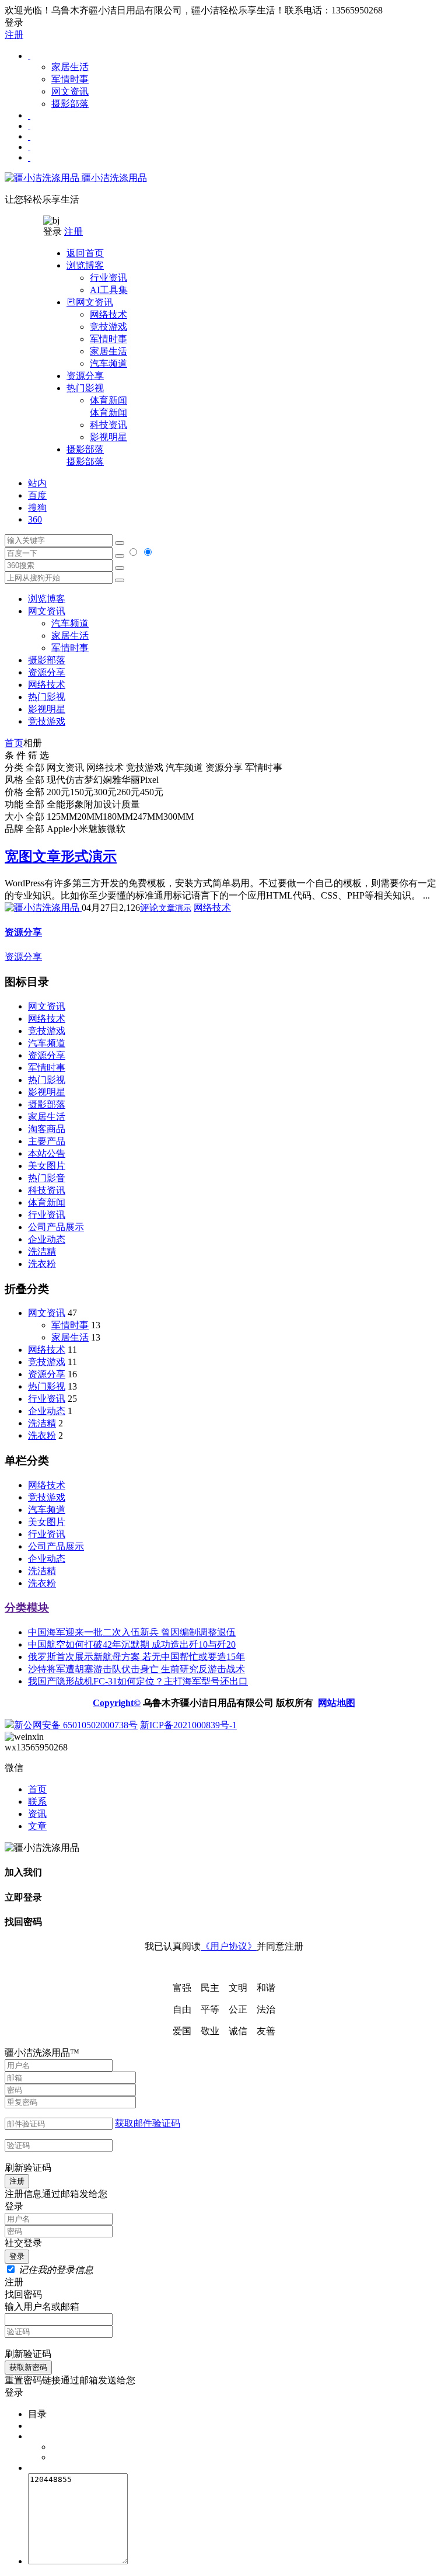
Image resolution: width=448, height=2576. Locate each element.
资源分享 (47, 1055)
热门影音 (47, 1178)
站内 (37, 483)
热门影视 (47, 697)
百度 (37, 495)
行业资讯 (108, 278)
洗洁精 (42, 1252)
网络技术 (108, 314)
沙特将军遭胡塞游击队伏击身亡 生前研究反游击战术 (136, 1669)
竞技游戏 (108, 327)
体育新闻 (108, 406)
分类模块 (27, 1608)
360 (35, 519)
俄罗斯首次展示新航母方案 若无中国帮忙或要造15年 (136, 1657)
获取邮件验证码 (148, 2123)
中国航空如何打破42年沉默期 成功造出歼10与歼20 (132, 1644)
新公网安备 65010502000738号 (76, 1725)
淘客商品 (47, 1129)
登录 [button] (14, 22)
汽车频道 (108, 363)
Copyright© (117, 1703)
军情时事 (70, 79)
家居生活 (70, 67)
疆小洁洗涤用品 (113, 178)
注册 (14, 35)
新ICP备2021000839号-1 (188, 1725)
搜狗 (37, 508)
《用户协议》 (229, 1946)
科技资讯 (108, 425)
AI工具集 (109, 290)
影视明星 (108, 437)
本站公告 (47, 1153)
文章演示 (175, 908)
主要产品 (47, 1141)
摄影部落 (70, 104)
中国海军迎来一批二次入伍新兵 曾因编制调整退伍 (132, 1632)
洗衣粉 (42, 1264)
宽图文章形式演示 (61, 857)
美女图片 (47, 1166)
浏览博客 (47, 599)
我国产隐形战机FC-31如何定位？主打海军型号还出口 (138, 1681)
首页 (14, 743)
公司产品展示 (56, 1227)
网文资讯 (70, 91)
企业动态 (47, 1239)
